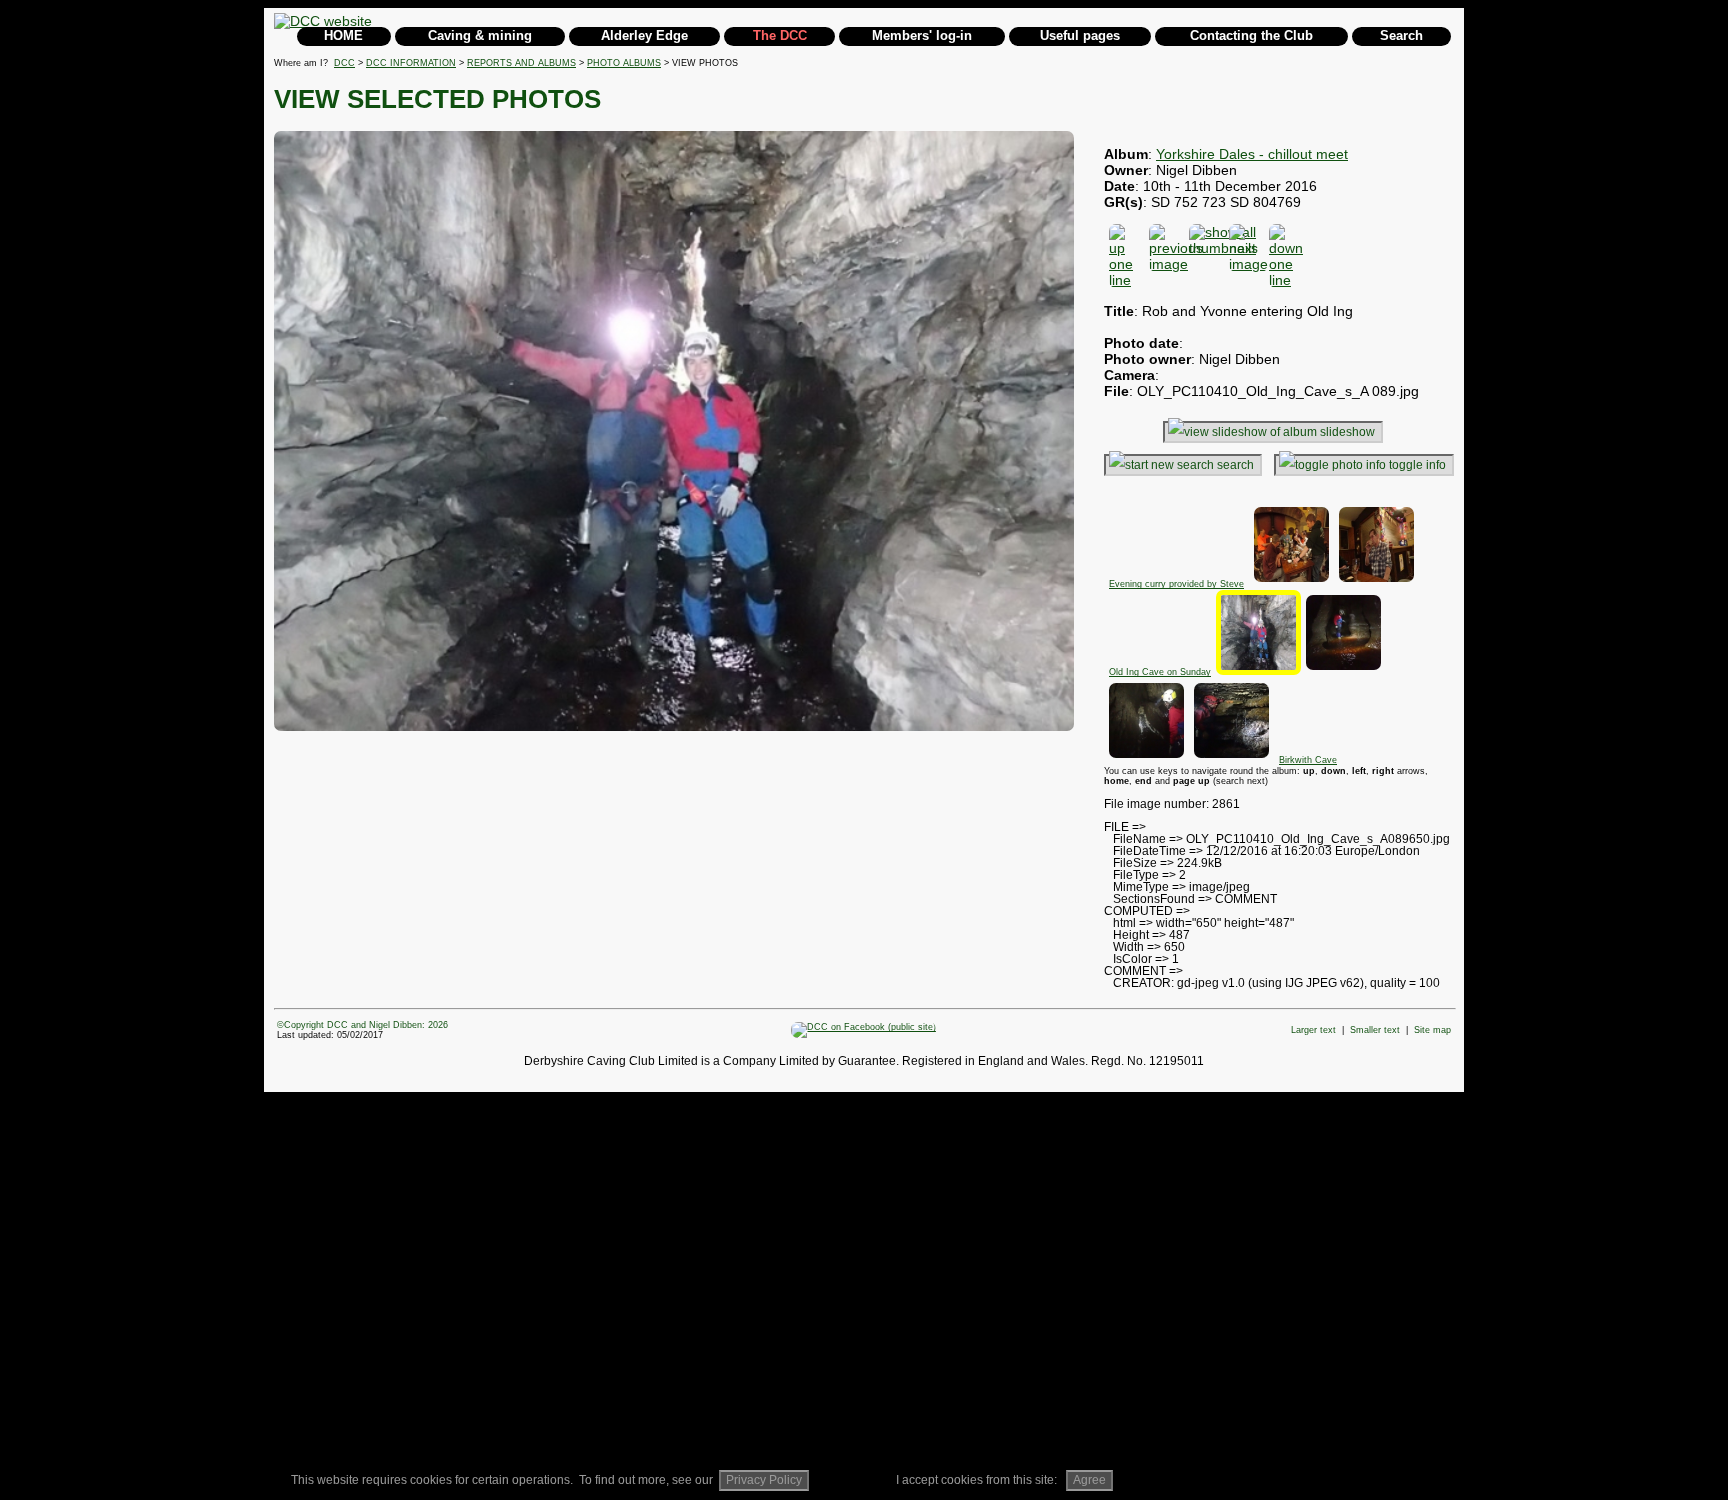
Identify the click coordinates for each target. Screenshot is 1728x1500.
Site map (1432, 1030)
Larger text (1313, 1030)
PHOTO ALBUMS (624, 63)
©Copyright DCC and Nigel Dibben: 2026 (362, 1025)
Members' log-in (922, 35)
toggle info (1417, 465)
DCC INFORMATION (411, 63)
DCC (344, 63)
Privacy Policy (764, 1480)
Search (1401, 35)
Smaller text (1375, 1030)
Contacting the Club (1251, 35)
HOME (343, 35)
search (1235, 465)
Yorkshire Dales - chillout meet (1252, 154)
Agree (1089, 1480)
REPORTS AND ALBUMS (521, 63)
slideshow (1347, 432)
